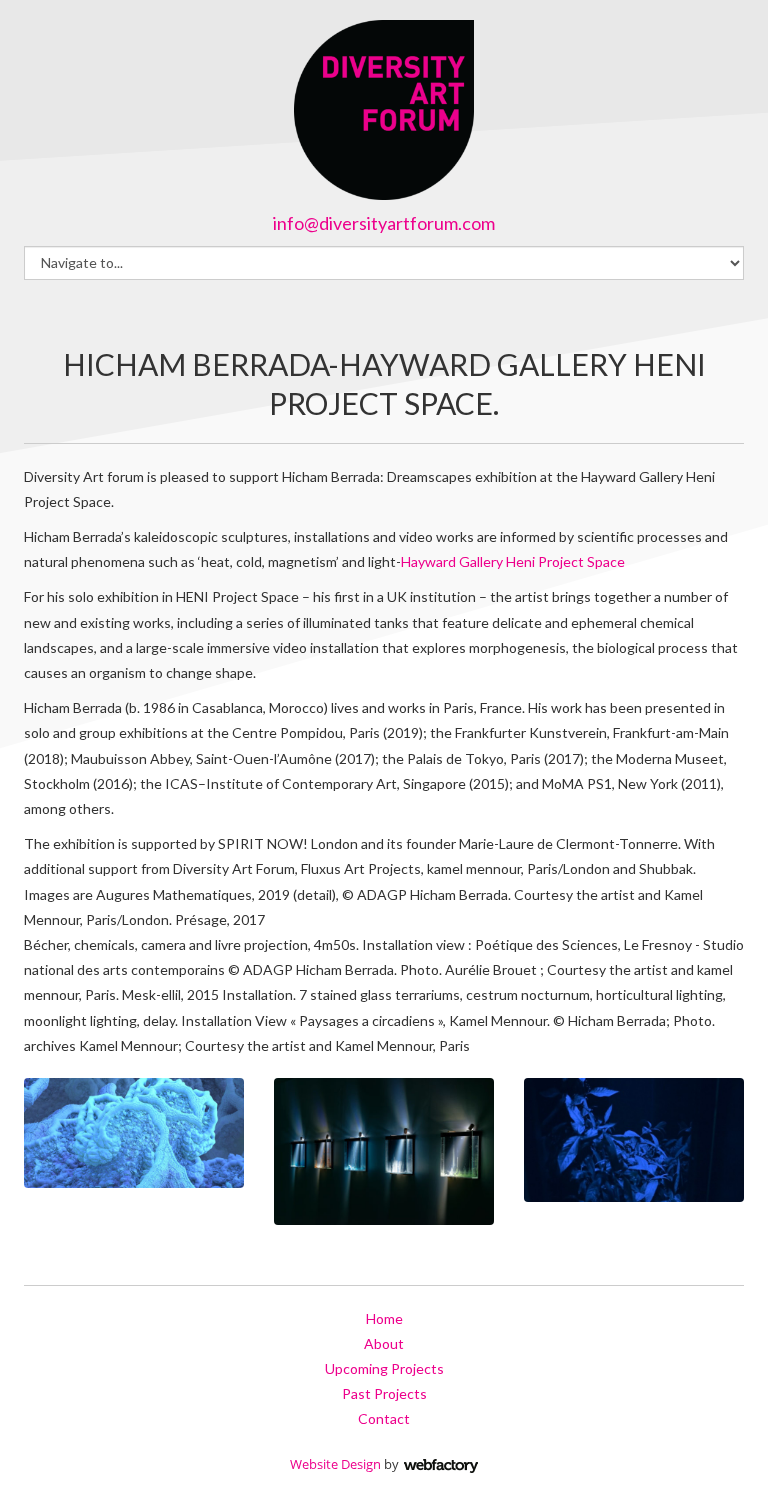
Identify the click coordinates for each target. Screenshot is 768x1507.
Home (384, 1318)
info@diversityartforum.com (384, 223)
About (384, 1343)
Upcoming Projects (384, 1368)
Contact (384, 1418)
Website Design (335, 1464)
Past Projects (384, 1393)
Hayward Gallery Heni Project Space (513, 561)
